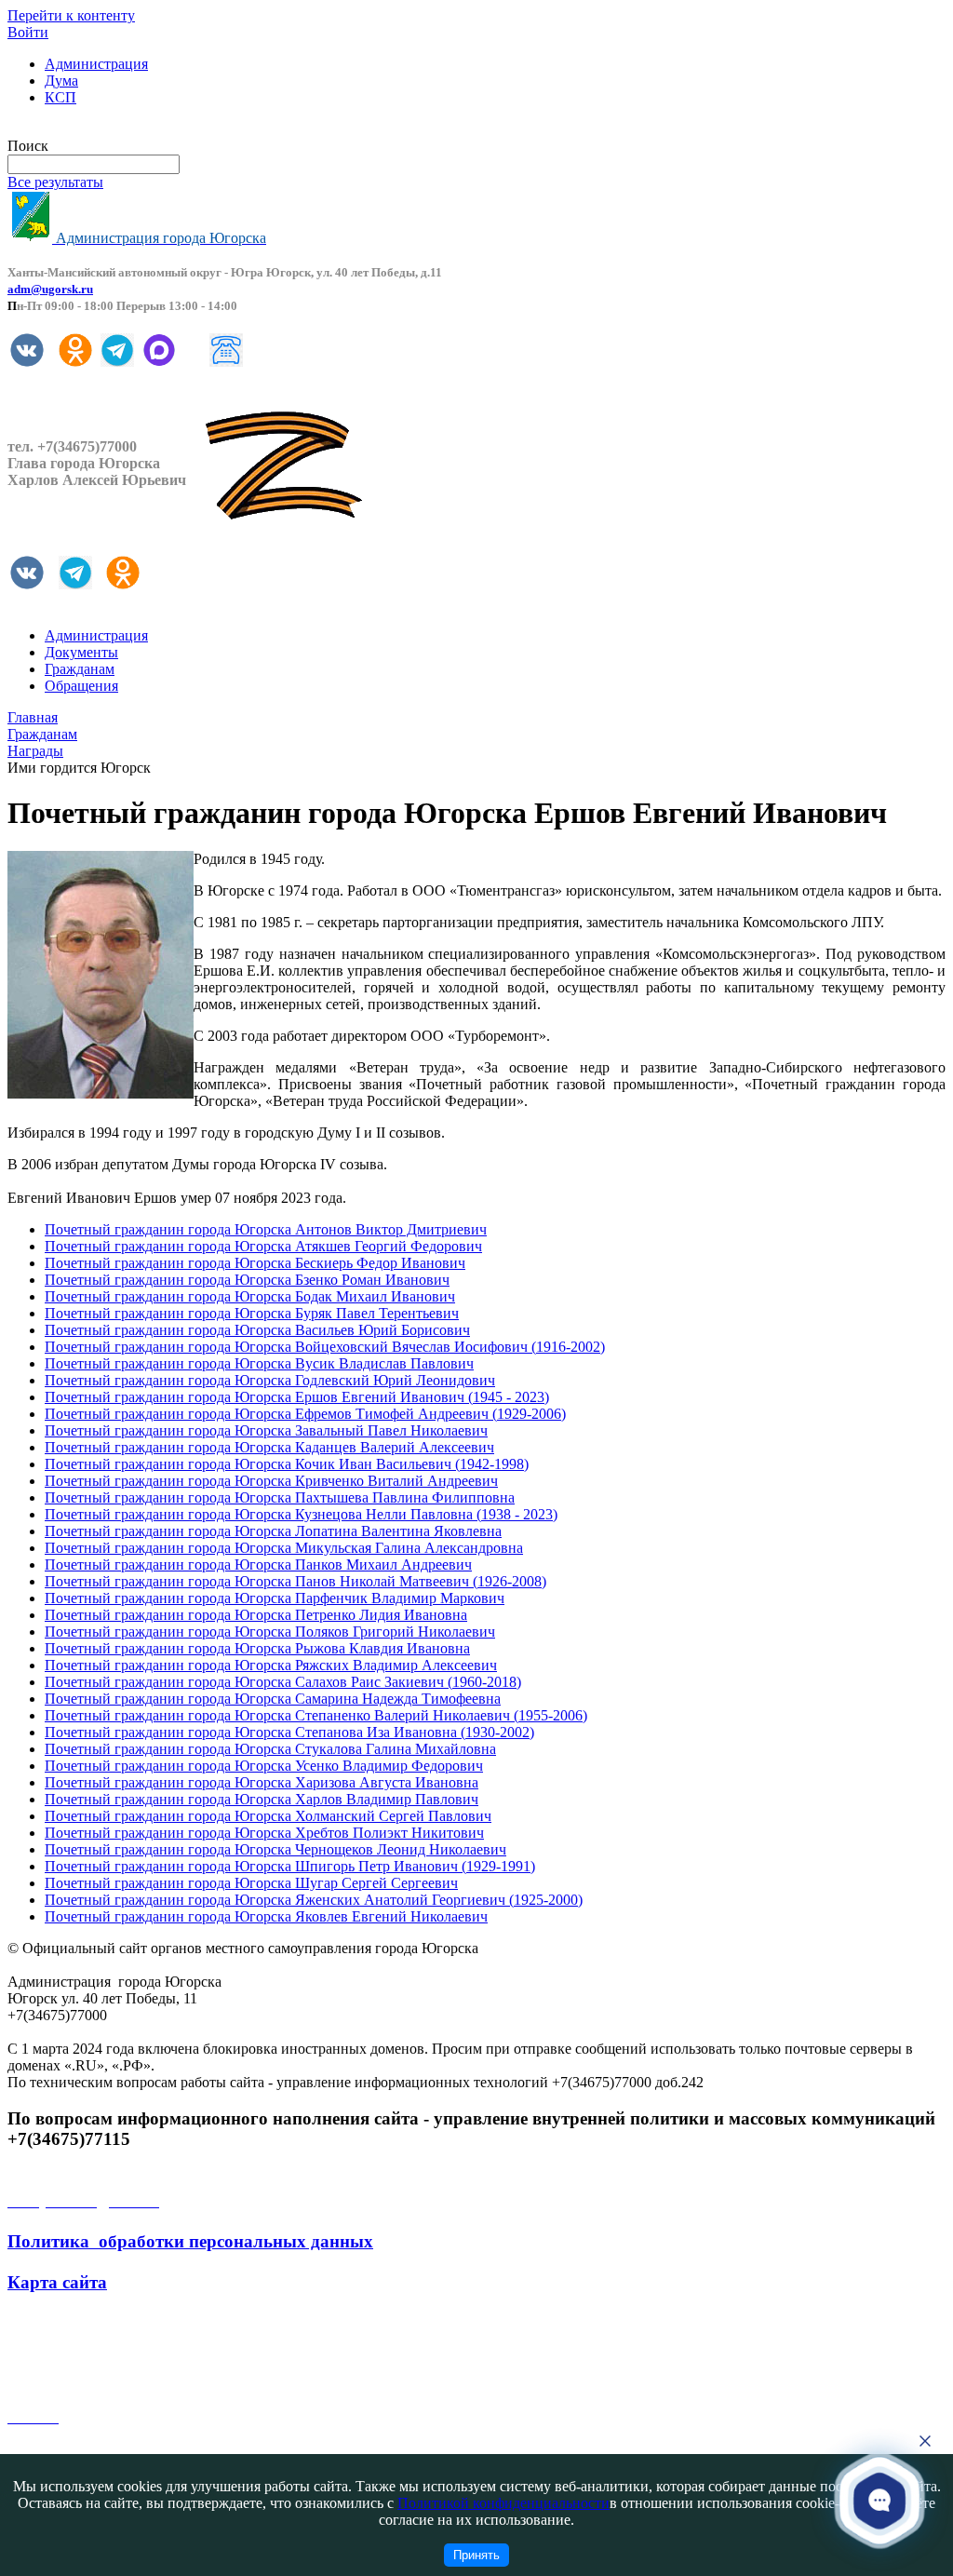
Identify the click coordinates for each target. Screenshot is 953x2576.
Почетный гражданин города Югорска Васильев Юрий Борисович (257, 1330)
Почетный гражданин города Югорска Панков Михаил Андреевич (258, 1564)
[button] (879, 2500)
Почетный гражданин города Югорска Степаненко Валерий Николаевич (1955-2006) (316, 1715)
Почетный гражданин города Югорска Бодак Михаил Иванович (250, 1296)
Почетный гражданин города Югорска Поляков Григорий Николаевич (270, 1632)
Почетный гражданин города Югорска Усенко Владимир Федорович (264, 1766)
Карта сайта (57, 2282)
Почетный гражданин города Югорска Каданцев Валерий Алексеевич (269, 1447)
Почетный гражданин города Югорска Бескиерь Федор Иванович (255, 1263)
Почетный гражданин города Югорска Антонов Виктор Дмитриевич (266, 1229)
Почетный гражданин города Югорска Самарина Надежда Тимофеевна (273, 1699)
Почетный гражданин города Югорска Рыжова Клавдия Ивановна (257, 1648)
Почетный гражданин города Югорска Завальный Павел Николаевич (266, 1430)
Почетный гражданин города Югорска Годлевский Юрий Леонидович (270, 1380)
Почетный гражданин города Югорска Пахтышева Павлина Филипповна (280, 1497)
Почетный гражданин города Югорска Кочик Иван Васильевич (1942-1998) (287, 1464)
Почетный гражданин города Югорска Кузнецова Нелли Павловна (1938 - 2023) (301, 1514)
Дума (61, 81)
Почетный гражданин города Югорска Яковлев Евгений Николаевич (266, 1916)
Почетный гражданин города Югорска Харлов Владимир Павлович (262, 1799)
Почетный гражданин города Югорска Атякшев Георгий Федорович (263, 1246)
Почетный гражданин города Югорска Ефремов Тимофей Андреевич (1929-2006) (305, 1414)
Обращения (81, 686)
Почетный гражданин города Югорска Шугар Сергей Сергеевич (251, 1883)
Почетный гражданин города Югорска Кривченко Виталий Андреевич (271, 1481)
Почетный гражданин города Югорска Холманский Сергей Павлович (268, 1816)
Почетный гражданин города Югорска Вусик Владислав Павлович (259, 1363)
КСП (60, 97)
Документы (81, 652)
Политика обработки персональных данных (190, 2241)
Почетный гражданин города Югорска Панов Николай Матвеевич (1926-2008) (295, 1581)
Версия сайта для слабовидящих (110, 129)
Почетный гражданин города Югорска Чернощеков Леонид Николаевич (275, 1849)
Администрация (96, 64)
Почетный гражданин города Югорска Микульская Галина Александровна (284, 1548)
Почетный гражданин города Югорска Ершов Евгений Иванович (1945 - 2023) (297, 1397)
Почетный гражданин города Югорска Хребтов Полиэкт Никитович (264, 1833)
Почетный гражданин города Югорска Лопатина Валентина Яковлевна (273, 1531)
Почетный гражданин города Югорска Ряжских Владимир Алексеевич (271, 1665)
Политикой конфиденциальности (503, 2503)
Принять (476, 2555)
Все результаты (55, 182)
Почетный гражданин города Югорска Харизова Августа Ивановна (262, 1782)
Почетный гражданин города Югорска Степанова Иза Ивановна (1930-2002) (289, 1732)
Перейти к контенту (71, 15)
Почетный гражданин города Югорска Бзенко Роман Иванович (247, 1280)
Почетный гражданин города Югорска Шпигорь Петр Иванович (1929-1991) (290, 1866)
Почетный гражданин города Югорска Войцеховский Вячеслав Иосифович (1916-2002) (325, 1347)
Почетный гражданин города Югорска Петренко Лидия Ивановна (256, 1615)
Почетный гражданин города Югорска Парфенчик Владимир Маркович (275, 1598)
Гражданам (80, 669)
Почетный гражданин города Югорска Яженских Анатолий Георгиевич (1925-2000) (314, 1900)
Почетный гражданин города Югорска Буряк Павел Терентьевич (252, 1313)
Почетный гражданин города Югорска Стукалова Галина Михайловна (270, 1749)
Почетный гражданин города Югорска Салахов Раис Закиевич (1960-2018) (283, 1682)
